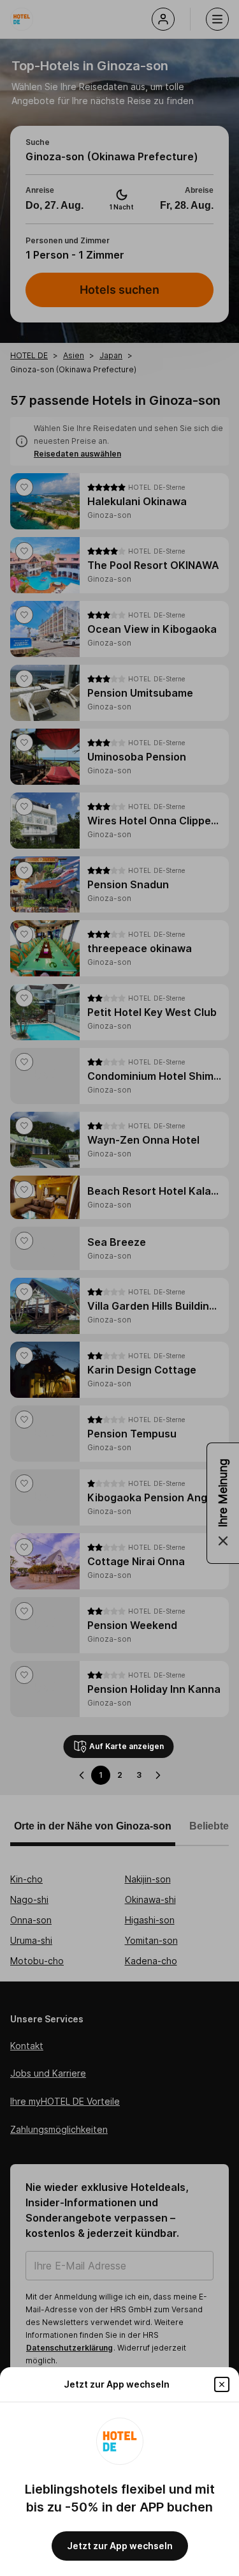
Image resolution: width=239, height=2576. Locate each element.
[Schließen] (222, 2384)
